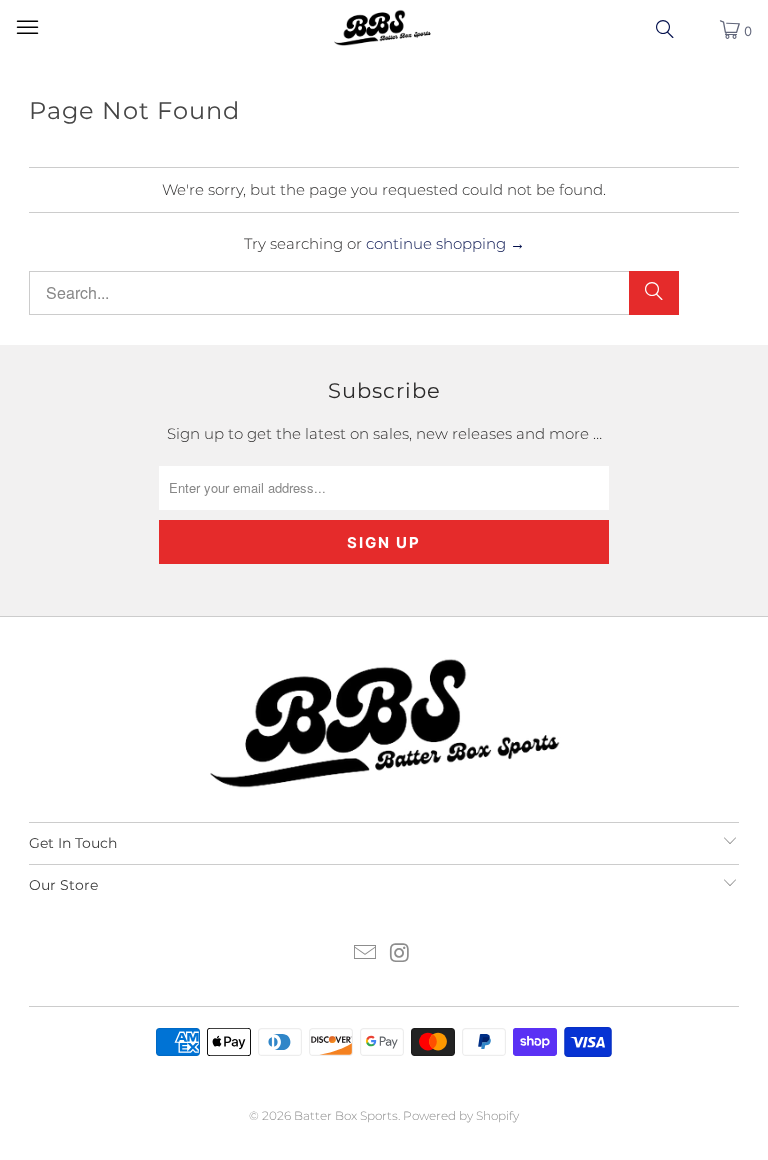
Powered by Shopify (461, 1115)
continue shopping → (445, 243)
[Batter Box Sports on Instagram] (401, 954)
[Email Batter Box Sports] (366, 954)
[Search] (654, 293)
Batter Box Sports (346, 1115)
